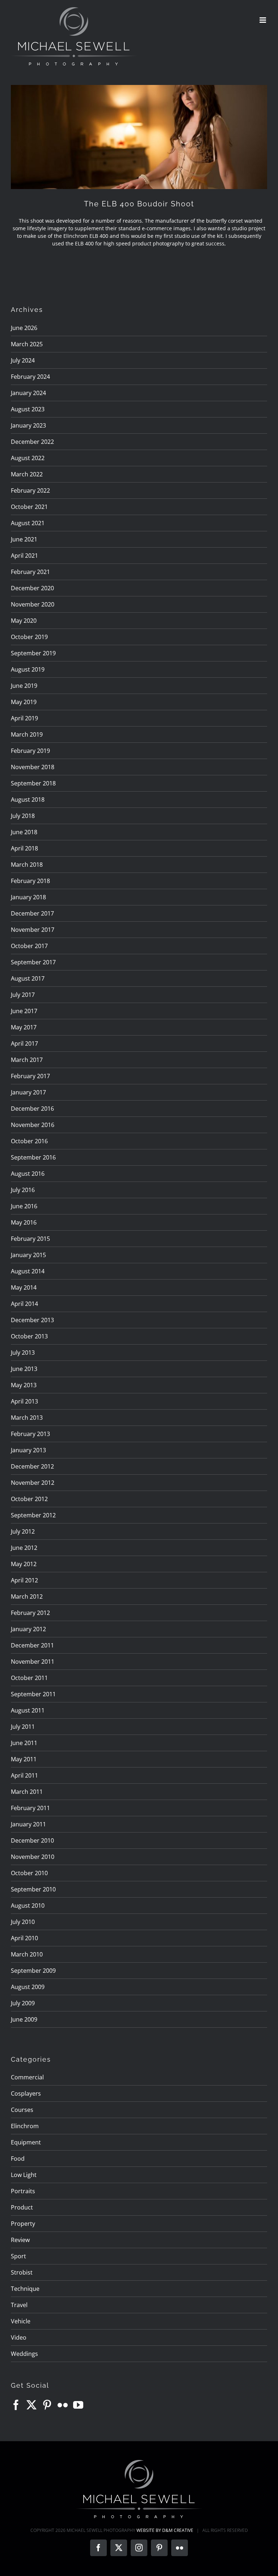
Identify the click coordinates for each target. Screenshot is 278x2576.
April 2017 (24, 1043)
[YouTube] (78, 2405)
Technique (25, 2289)
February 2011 (30, 1808)
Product (22, 2207)
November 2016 (33, 1125)
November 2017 (33, 930)
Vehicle (21, 2321)
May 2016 (24, 1222)
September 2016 (33, 1157)
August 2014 (28, 1271)
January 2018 (28, 897)
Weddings (24, 2354)
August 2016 (28, 1174)
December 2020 (32, 588)
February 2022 (30, 490)
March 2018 (27, 865)
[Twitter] (31, 2405)
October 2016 (29, 1141)
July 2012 (23, 1531)
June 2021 (24, 539)
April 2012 (24, 1580)
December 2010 (32, 1840)
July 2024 (23, 360)
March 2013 (27, 1418)
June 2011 (24, 1743)
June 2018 (24, 832)
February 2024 (30, 377)
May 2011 (24, 1759)
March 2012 (27, 1596)
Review (20, 2240)
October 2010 (29, 1873)
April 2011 (24, 1775)
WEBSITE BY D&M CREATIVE (165, 2530)
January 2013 (28, 1450)
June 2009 (24, 2019)
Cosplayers (26, 2093)
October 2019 (29, 637)
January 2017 (28, 1092)
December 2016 (32, 1109)
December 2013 (32, 1320)
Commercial (27, 2077)
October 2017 (29, 946)
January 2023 (28, 425)
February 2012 (30, 1613)
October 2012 (29, 1499)
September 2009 (33, 1971)
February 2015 (30, 1239)
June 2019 (24, 686)
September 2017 (33, 962)
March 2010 (27, 1954)
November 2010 (33, 1857)
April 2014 (24, 1304)
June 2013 (24, 1369)
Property (23, 2224)
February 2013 (30, 1434)
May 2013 (24, 1385)
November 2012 (33, 1483)
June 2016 (24, 1206)
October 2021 (29, 507)
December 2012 (32, 1466)
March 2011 (27, 1792)
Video (19, 2337)
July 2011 (23, 1727)
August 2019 (28, 669)
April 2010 (24, 1938)
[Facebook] (16, 2405)
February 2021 (30, 572)
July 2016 (23, 1190)
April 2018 (24, 848)
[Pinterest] (47, 2405)
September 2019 (33, 653)
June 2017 (24, 1011)
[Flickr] (63, 2405)
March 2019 (27, 734)
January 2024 (28, 393)
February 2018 (30, 881)
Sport (18, 2256)
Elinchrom (25, 2126)
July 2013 (23, 1353)
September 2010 (33, 1889)
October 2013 (29, 1336)
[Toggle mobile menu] (263, 20)
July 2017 (23, 995)
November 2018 (33, 767)
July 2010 (23, 1922)
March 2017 (27, 1060)
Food (18, 2159)
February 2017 (30, 1076)
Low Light (24, 2175)
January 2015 (28, 1255)
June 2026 (24, 328)
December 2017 (32, 913)
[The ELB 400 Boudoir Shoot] (139, 137)
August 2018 (28, 800)
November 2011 (33, 1662)
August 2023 (28, 409)
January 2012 (28, 1629)
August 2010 (28, 1906)
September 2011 (33, 1694)
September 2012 (33, 1515)
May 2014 (24, 1287)
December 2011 (32, 1645)
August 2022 (28, 458)
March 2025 (27, 344)
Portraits (23, 2191)
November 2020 (33, 604)
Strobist (22, 2272)
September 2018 (33, 783)
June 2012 (24, 1548)
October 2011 (29, 1678)
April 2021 (24, 556)
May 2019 (24, 702)
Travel (19, 2305)
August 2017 (28, 978)
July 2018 (23, 816)
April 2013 (24, 1401)
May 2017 (24, 1027)
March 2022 (27, 474)
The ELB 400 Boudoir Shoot (139, 204)
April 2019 (24, 718)
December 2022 (32, 442)
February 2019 (30, 751)
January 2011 (28, 1824)
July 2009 (23, 2003)
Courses (22, 2110)
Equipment (26, 2142)
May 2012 (24, 1564)
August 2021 (28, 523)
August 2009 (28, 1987)
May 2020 (24, 621)
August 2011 (28, 1710)
